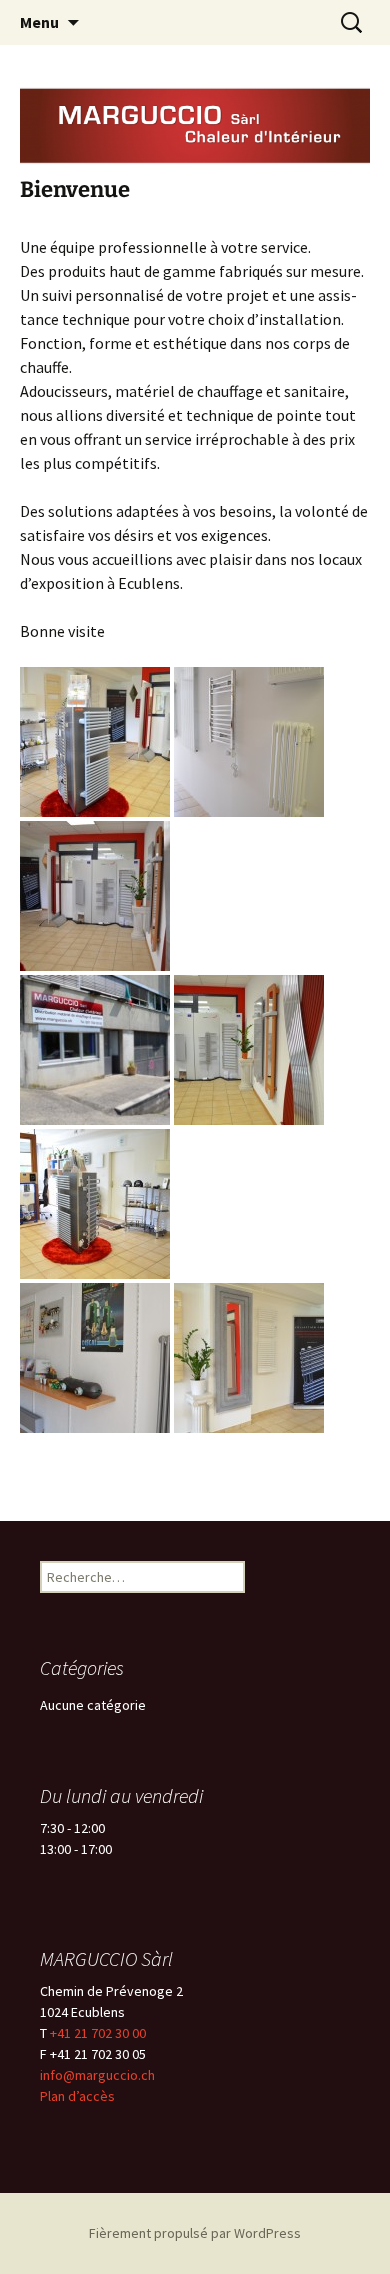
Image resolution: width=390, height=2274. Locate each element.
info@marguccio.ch (97, 2075)
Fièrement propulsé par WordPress (195, 2233)
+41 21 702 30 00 (98, 2033)
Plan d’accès (77, 2096)
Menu (39, 22)
